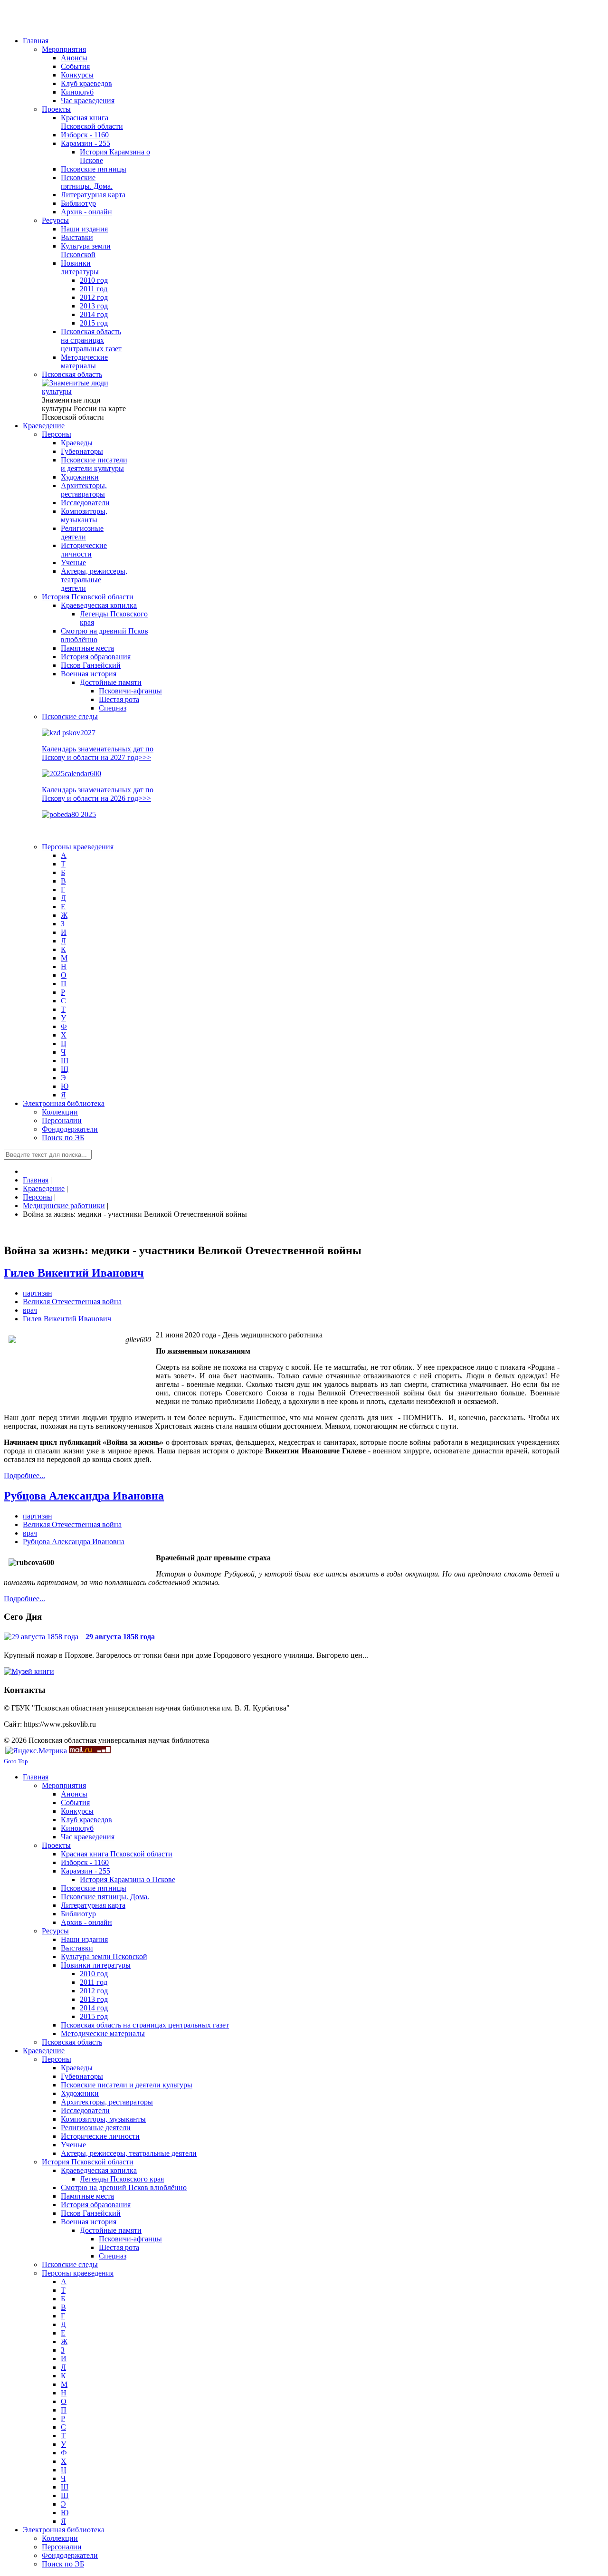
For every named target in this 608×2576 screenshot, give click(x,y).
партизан (38, 1293)
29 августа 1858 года (120, 1637)
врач (30, 1310)
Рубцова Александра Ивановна (84, 1496)
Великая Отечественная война (72, 1302)
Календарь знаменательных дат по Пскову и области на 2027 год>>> (98, 753)
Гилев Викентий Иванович (74, 1273)
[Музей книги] (29, 1671)
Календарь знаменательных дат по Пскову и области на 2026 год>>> (98, 794)
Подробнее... (24, 1475)
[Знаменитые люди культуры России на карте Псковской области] (85, 391)
